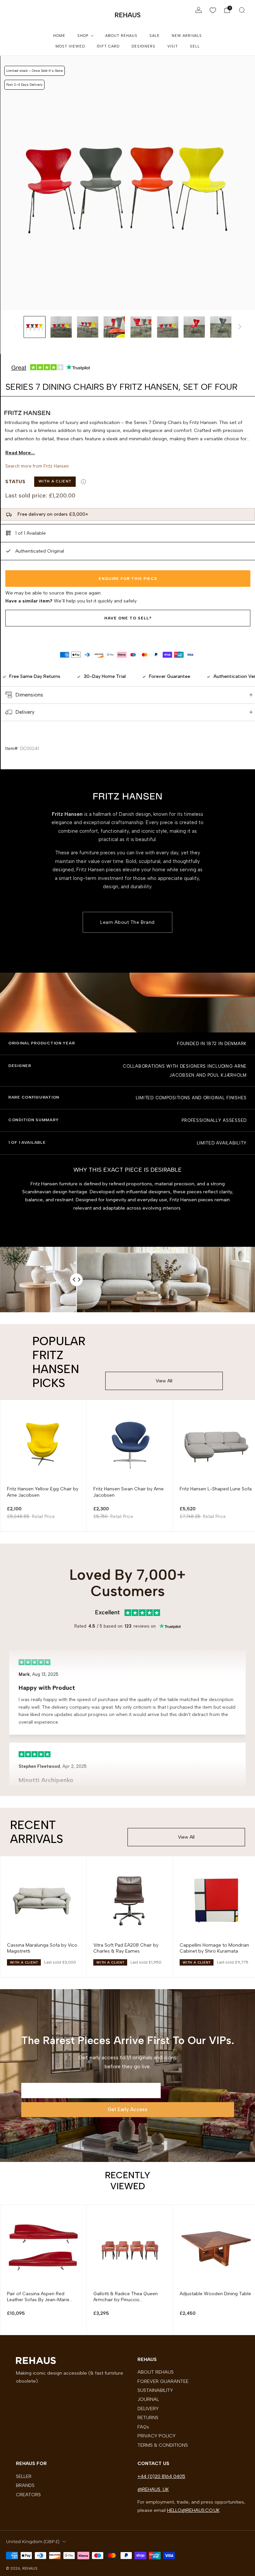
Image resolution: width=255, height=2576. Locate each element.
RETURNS (148, 2417)
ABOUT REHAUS (121, 36)
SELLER (24, 2476)
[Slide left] (16, 327)
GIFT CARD (108, 46)
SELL (195, 46)
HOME (59, 36)
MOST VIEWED (70, 46)
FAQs (143, 2427)
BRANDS (25, 2485)
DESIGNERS (143, 46)
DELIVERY (148, 2409)
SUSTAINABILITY (155, 2390)
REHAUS (128, 15)
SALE (155, 36)
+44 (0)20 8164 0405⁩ (161, 2476)
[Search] (242, 10)
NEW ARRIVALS (187, 36)
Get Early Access (127, 2109)
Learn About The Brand (127, 922)
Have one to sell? (128, 618)
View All (164, 1381)
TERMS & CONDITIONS (163, 2445)
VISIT (173, 46)
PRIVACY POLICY (157, 2436)
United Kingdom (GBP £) (33, 2541)
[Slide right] (240, 327)
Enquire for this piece (128, 579)
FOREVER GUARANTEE (163, 2381)
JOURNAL (148, 2399)
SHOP (83, 36)
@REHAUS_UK (153, 2489)
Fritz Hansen (56, 466)
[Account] (199, 10)
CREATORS (28, 2495)
